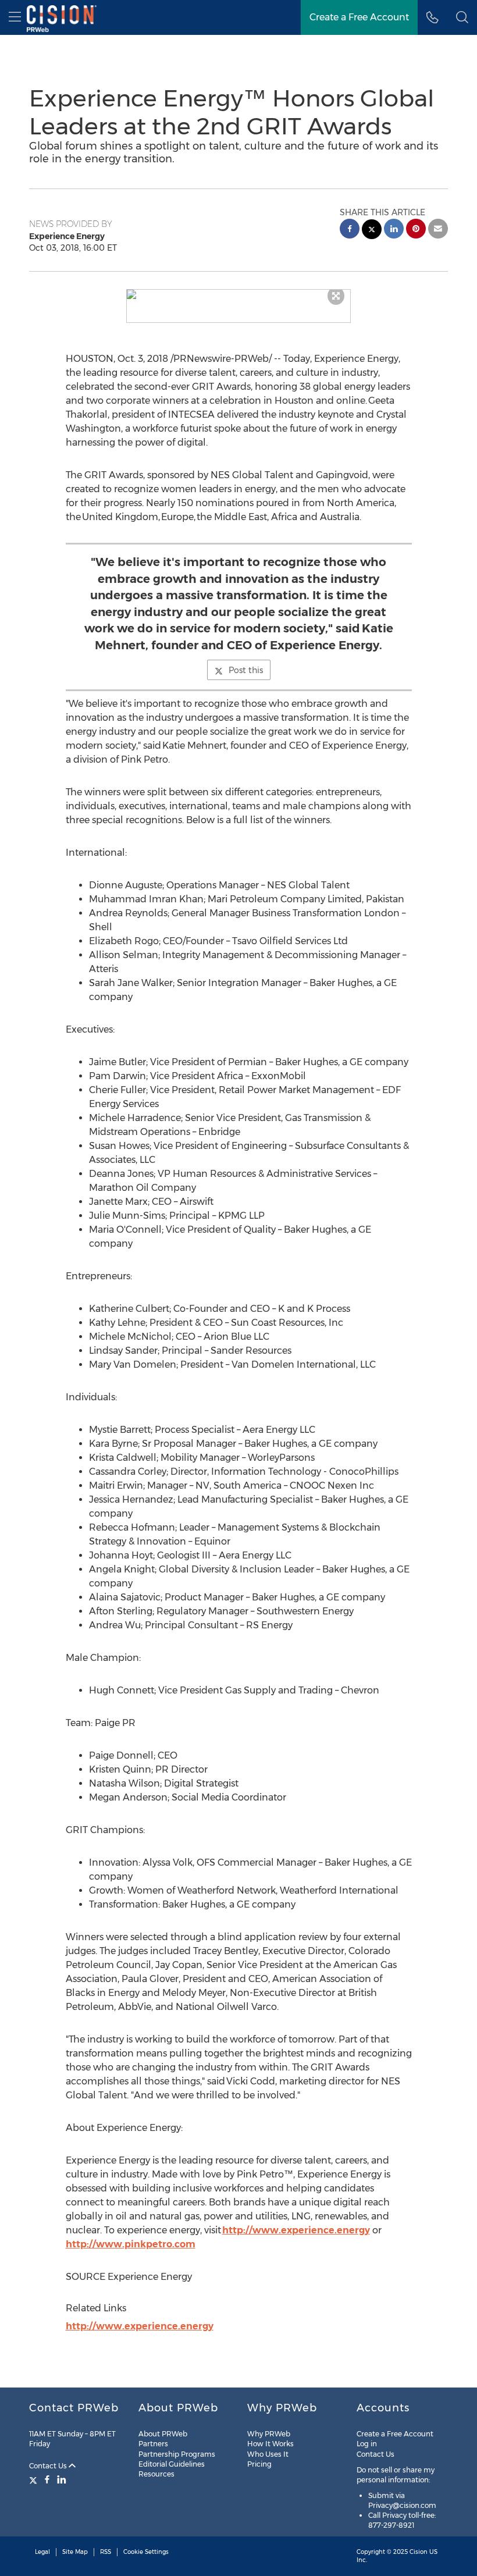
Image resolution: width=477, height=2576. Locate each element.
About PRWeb (163, 2434)
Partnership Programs (177, 2454)
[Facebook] (47, 2479)
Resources (156, 2474)
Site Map (75, 2552)
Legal (42, 2552)
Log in (367, 2444)
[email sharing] (438, 230)
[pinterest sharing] (416, 230)
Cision (419, 2552)
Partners (153, 2444)
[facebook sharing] (350, 230)
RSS (106, 2552)
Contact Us (49, 2466)
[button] (239, 294)
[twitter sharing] (372, 231)
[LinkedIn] (62, 2479)
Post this (246, 670)
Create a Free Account (359, 17)
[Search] (462, 17)
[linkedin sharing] (394, 230)
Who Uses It (268, 2454)
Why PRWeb (269, 2434)
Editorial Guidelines (172, 2464)
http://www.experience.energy (296, 2230)
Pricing (259, 2464)
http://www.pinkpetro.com (131, 2244)
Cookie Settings (146, 2552)
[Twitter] (35, 2479)
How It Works (270, 2444)
